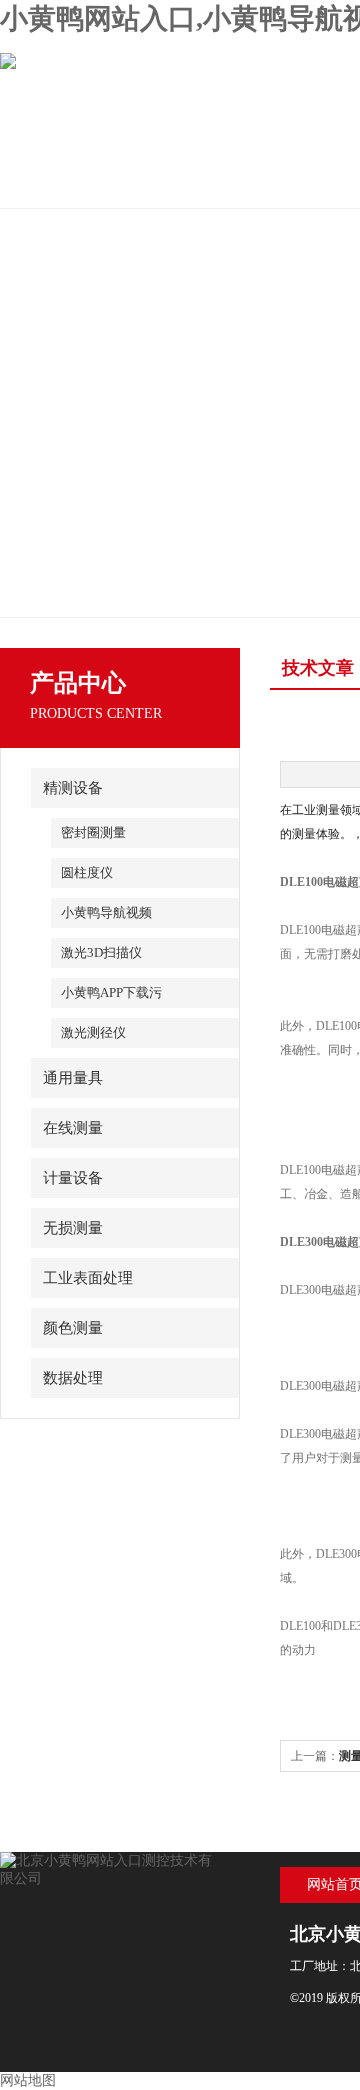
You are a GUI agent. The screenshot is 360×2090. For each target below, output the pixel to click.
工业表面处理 (88, 1278)
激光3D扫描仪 (101, 952)
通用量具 (73, 1078)
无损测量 (73, 1228)
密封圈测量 (93, 832)
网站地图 (28, 2080)
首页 (72, 183)
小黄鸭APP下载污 (111, 992)
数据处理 (73, 1378)
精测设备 (73, 788)
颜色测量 (73, 1328)
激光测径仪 (93, 1032)
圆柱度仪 (87, 872)
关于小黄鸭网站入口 (214, 183)
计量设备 (73, 1178)
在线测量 (73, 1128)
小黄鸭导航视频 (106, 912)
